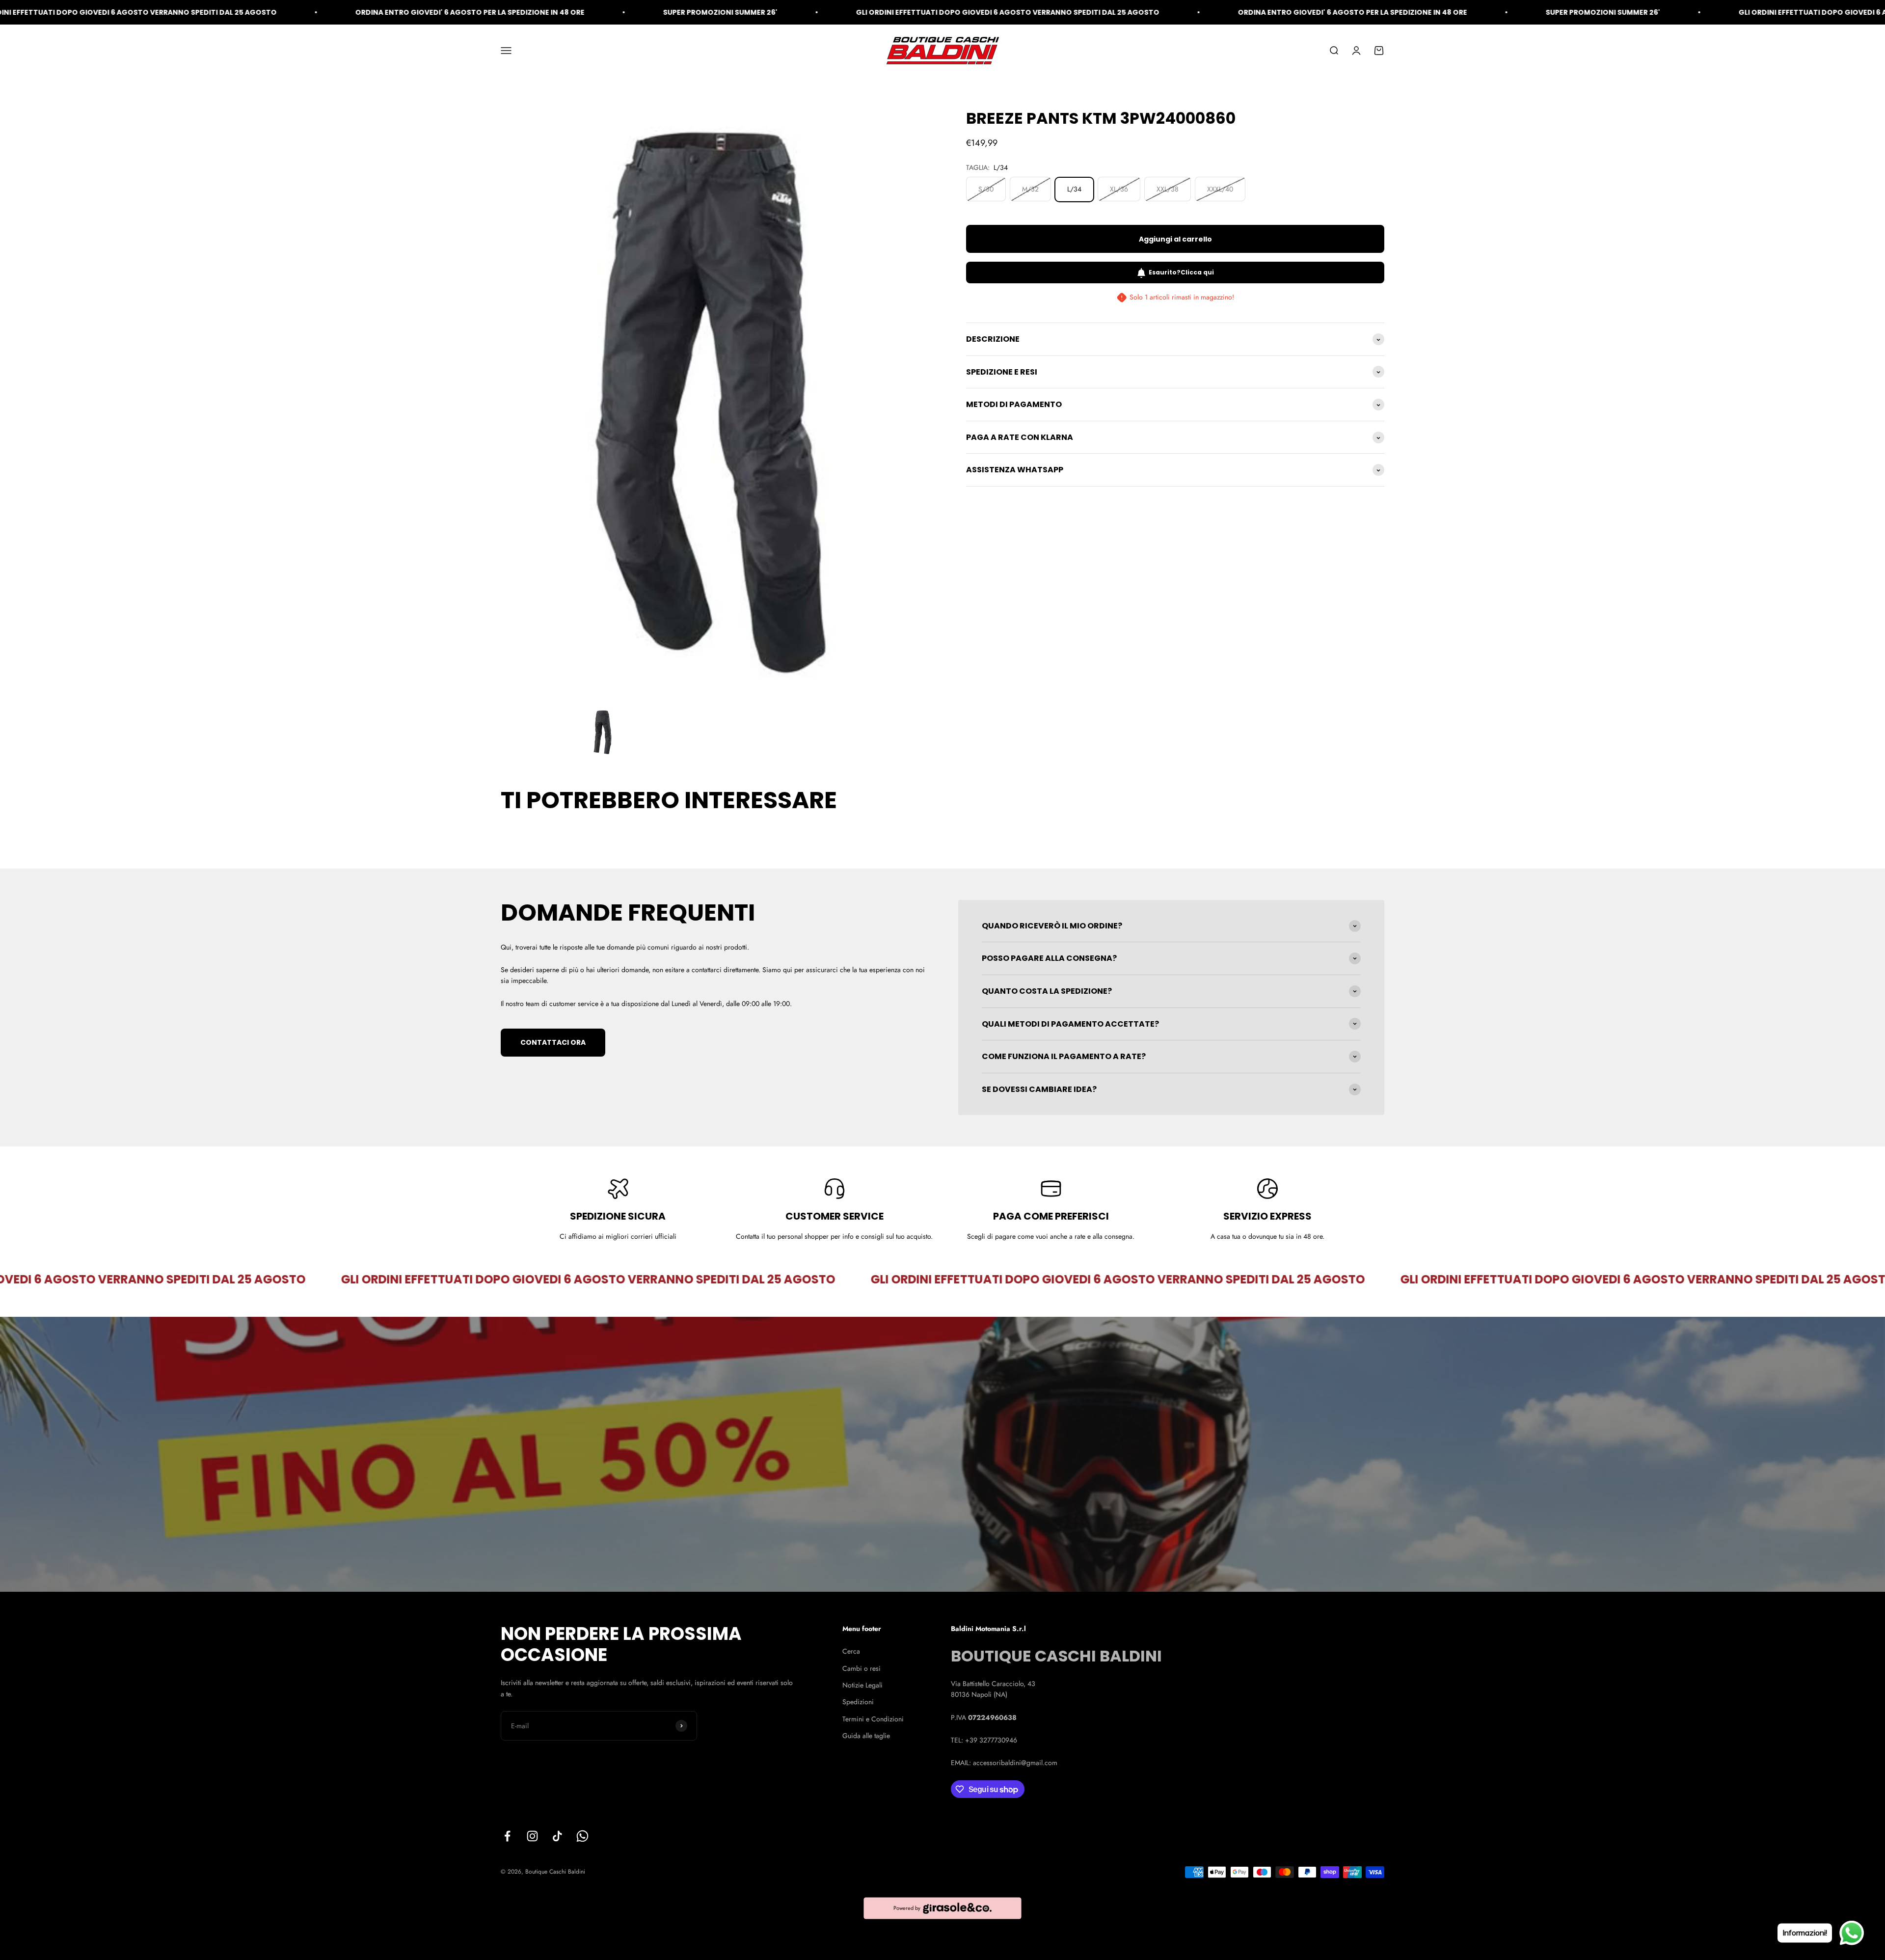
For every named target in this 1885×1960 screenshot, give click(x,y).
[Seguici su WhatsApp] (582, 1836)
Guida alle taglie (866, 1736)
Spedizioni (858, 1702)
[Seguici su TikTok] (557, 1836)
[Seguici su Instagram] (532, 1836)
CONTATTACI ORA (553, 1042)
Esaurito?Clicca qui (1181, 273)
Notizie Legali (862, 1685)
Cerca (851, 1651)
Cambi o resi (862, 1668)
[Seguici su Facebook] (507, 1836)
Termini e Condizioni (873, 1719)
